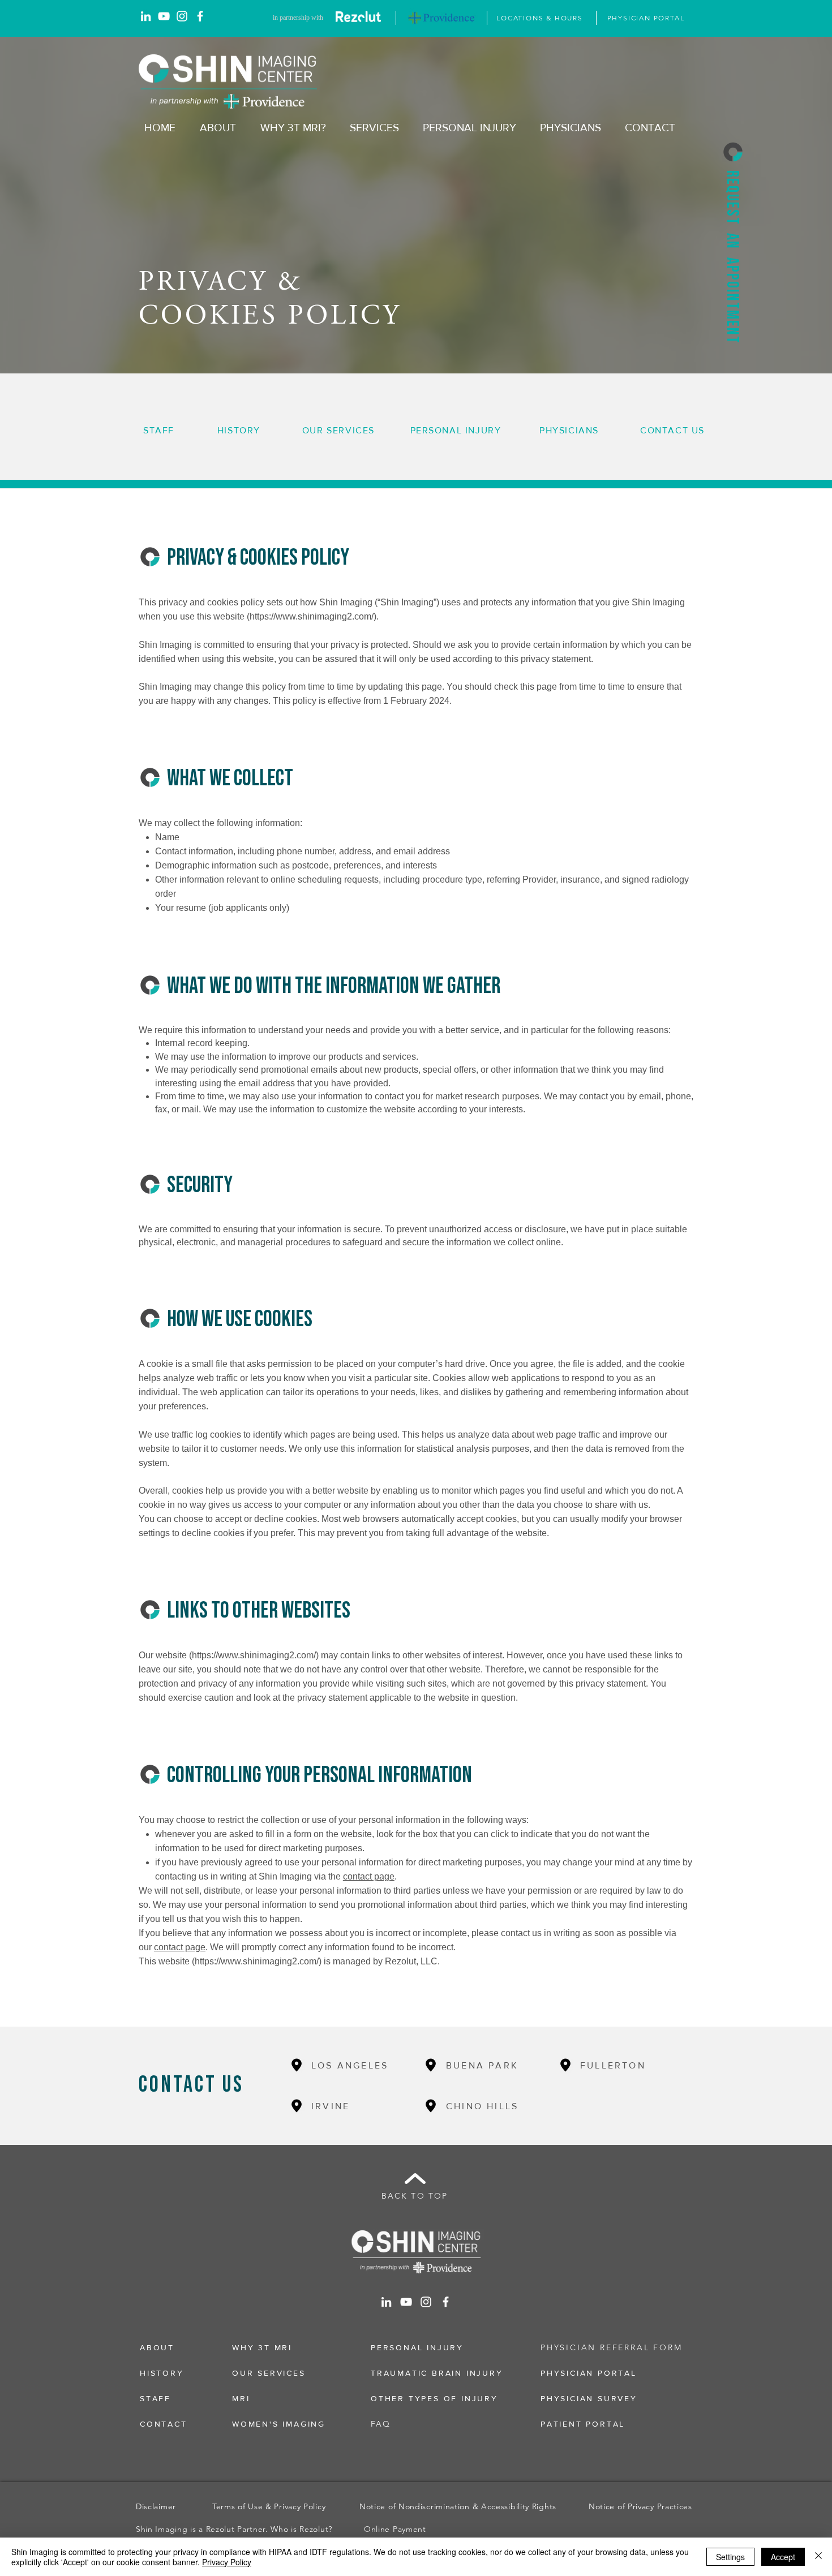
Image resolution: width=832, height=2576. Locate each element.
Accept (783, 2557)
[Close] (818, 2557)
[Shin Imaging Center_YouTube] (164, 16)
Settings (730, 2557)
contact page (369, 1876)
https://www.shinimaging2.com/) (255, 1655)
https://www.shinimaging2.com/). (314, 616)
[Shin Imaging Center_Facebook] (200, 16)
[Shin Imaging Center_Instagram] (182, 16)
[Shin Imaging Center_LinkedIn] (146, 16)
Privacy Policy (227, 2562)
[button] (733, 152)
